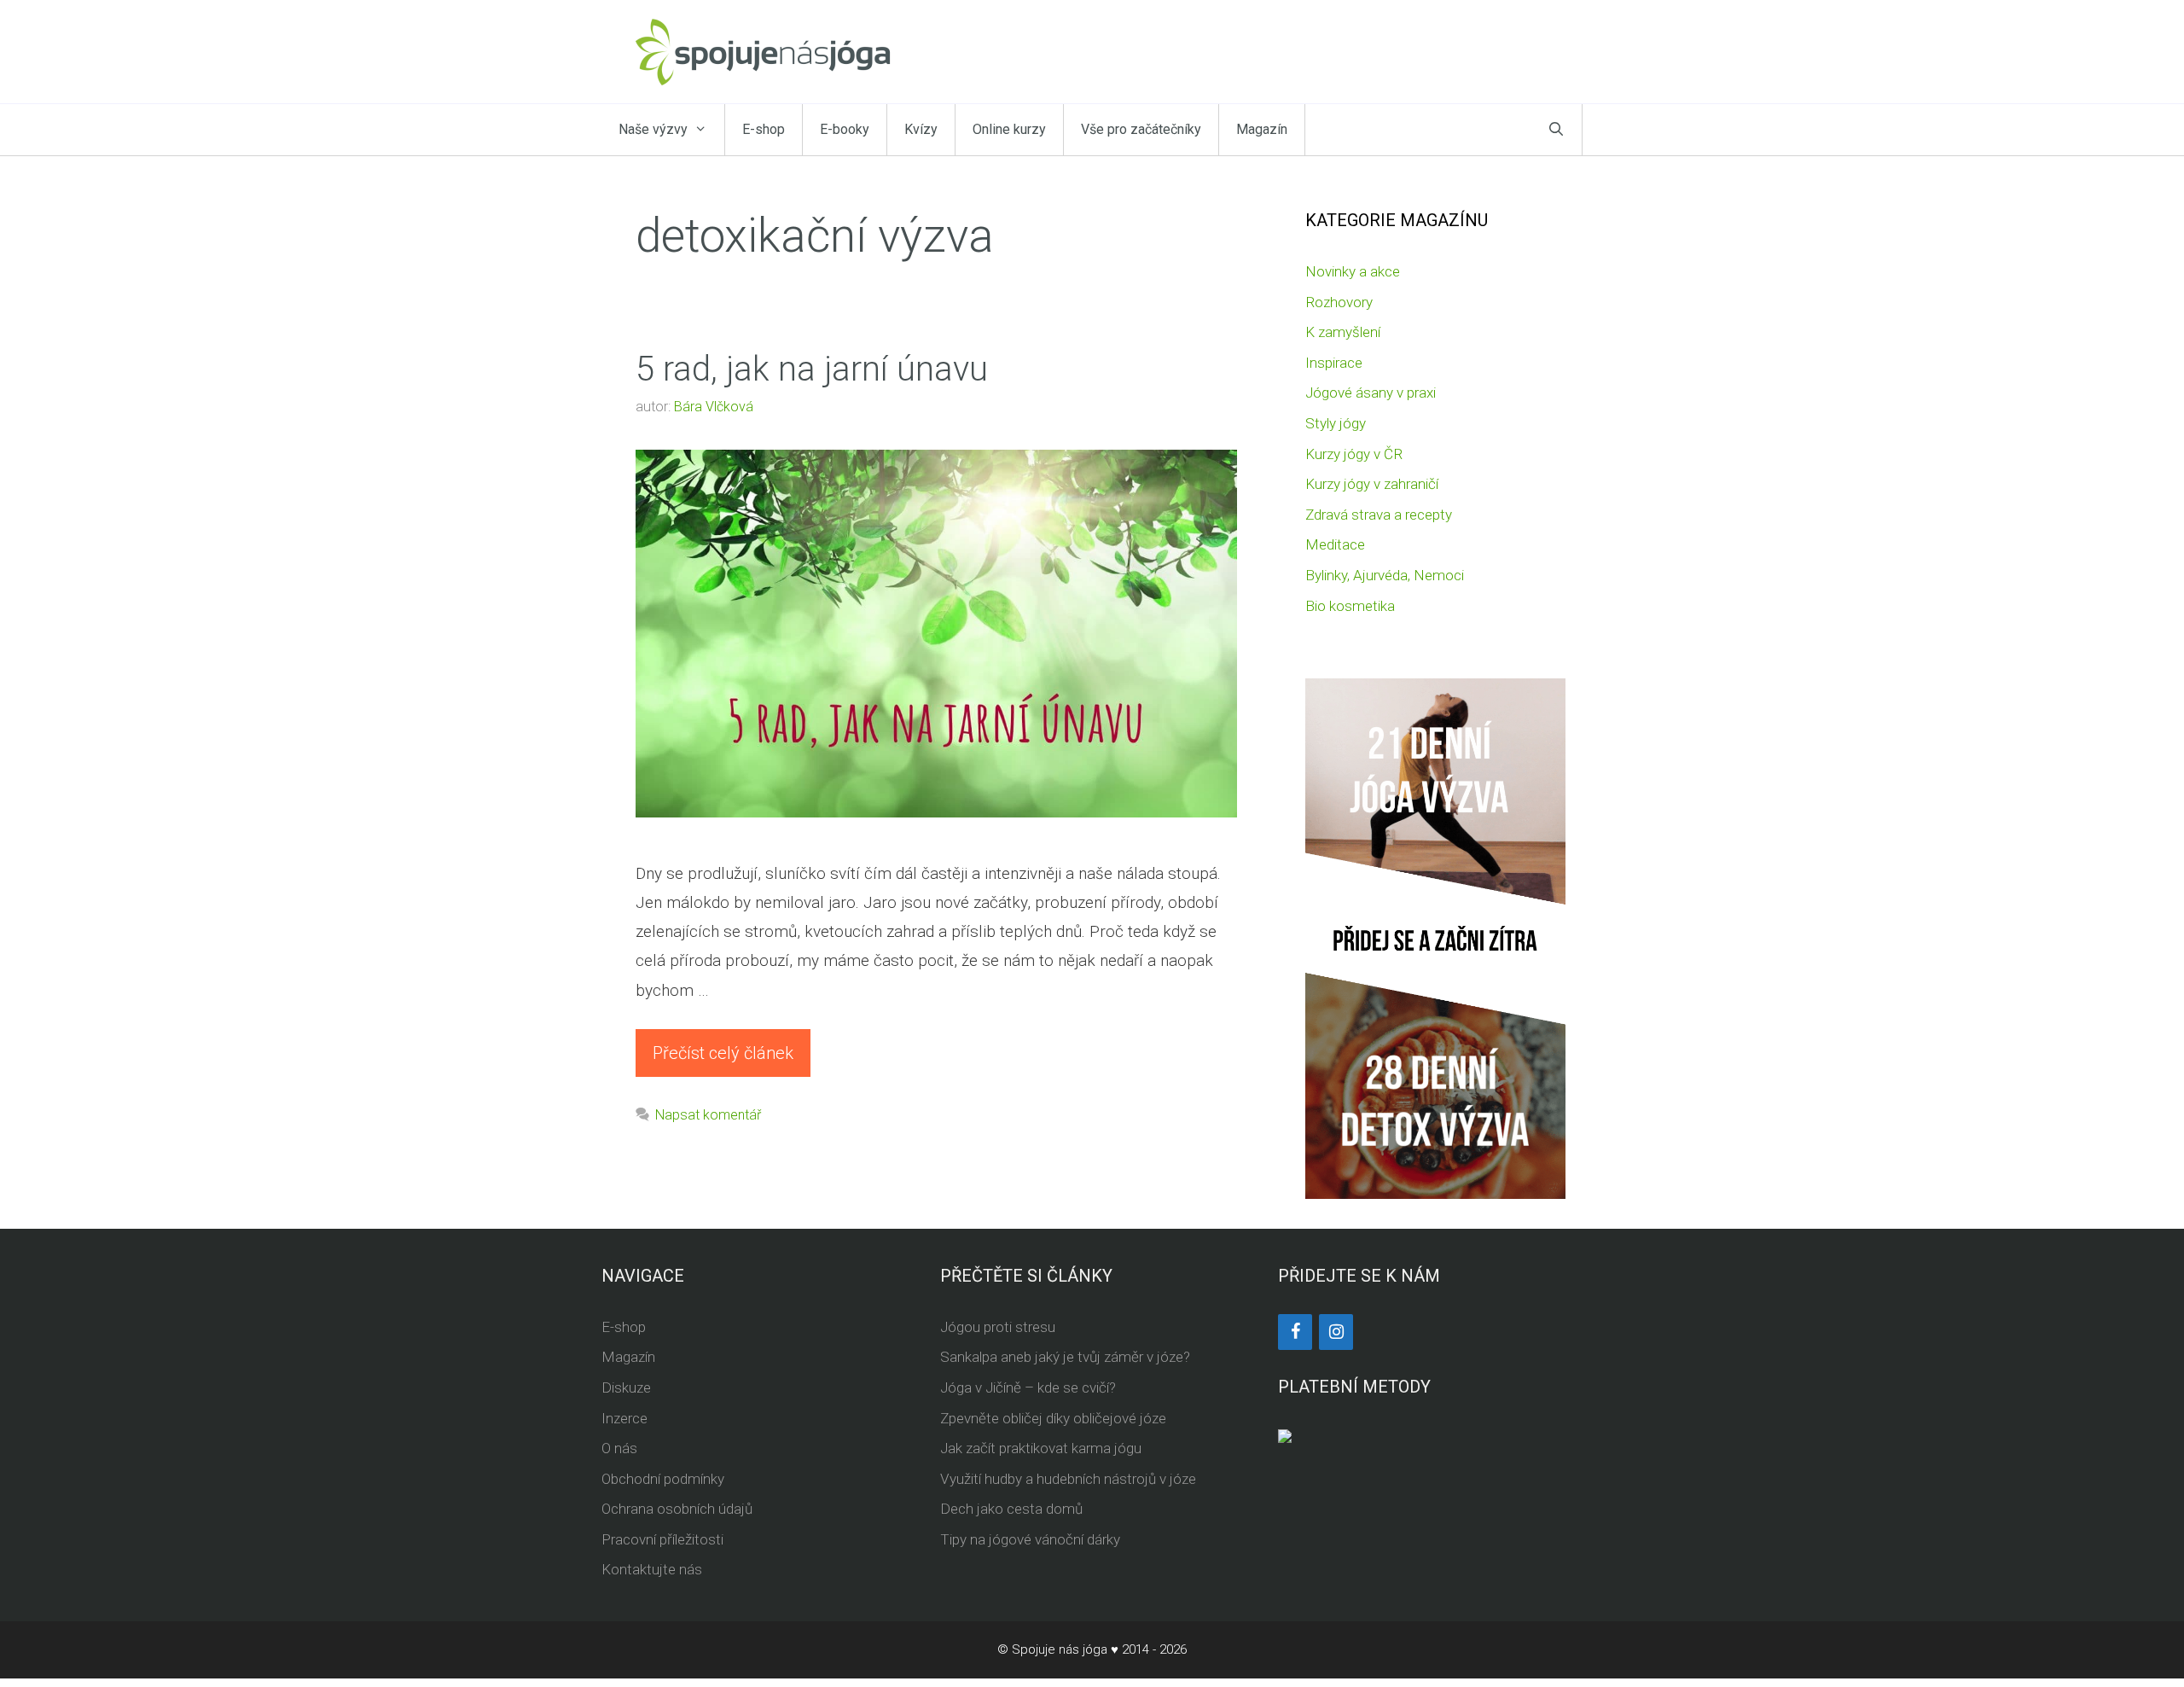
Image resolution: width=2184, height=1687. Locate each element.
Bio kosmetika (1350, 606)
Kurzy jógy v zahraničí (1372, 484)
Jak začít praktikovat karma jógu (1041, 1448)
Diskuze (626, 1387)
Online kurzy (1009, 129)
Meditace (1335, 544)
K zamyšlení (1343, 332)
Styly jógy (1336, 423)
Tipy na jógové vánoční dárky (1030, 1539)
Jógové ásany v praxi (1371, 393)
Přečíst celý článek (723, 1053)
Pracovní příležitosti (662, 1539)
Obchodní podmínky (663, 1479)
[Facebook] (1295, 1332)
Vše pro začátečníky (1141, 129)
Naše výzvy (653, 129)
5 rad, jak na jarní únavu (812, 369)
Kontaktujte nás (652, 1569)
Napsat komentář (708, 1115)
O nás (619, 1448)
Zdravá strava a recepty (1379, 515)
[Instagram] (1336, 1332)
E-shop (764, 129)
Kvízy (921, 129)
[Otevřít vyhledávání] (1556, 130)
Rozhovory (1339, 302)
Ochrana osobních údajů (677, 1509)
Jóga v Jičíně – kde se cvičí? (1028, 1387)
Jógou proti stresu (998, 1327)
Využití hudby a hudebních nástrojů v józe (1068, 1479)
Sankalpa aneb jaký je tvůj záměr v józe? (1065, 1357)
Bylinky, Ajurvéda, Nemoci (1385, 575)
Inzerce (624, 1418)
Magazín (1262, 129)
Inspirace (1334, 363)
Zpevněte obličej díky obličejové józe (1053, 1418)
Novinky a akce (1353, 271)
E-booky (845, 129)
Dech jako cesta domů (1011, 1509)
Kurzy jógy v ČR (1354, 454)
